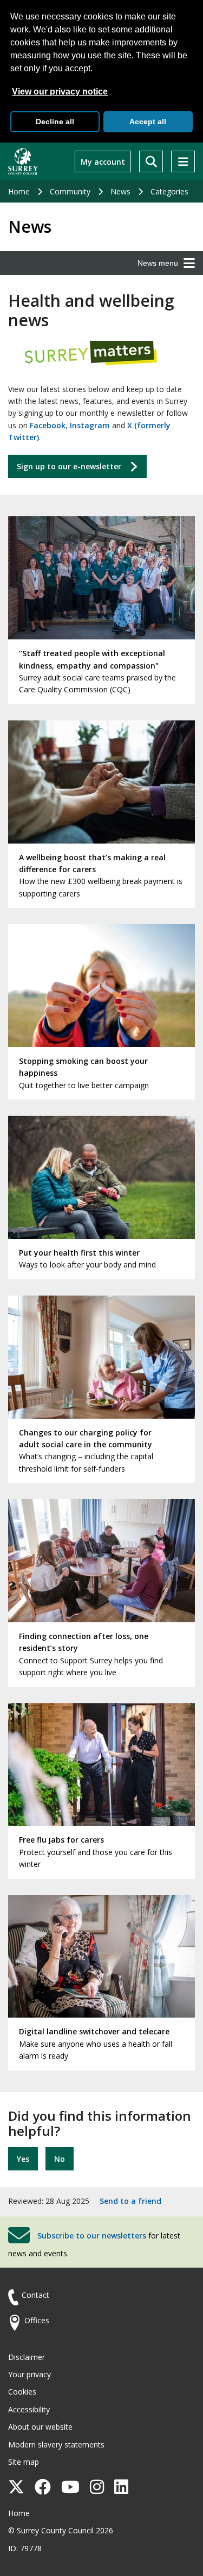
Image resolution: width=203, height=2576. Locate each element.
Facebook (48, 425)
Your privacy (30, 2374)
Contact (35, 2295)
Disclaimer (27, 2357)
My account (103, 162)
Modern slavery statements (56, 2444)
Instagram (90, 425)
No (60, 2159)
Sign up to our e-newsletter (69, 466)
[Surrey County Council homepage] (23, 161)
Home (19, 191)
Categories (169, 191)
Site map (24, 2462)
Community (70, 191)
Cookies (22, 2392)
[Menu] (183, 161)
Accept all (148, 122)
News (120, 191)
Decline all (55, 122)
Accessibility (29, 2409)
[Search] (151, 161)
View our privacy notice (60, 92)
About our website (40, 2427)
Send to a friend (130, 2201)
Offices (37, 2320)
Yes (23, 2159)
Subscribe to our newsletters (92, 2235)
